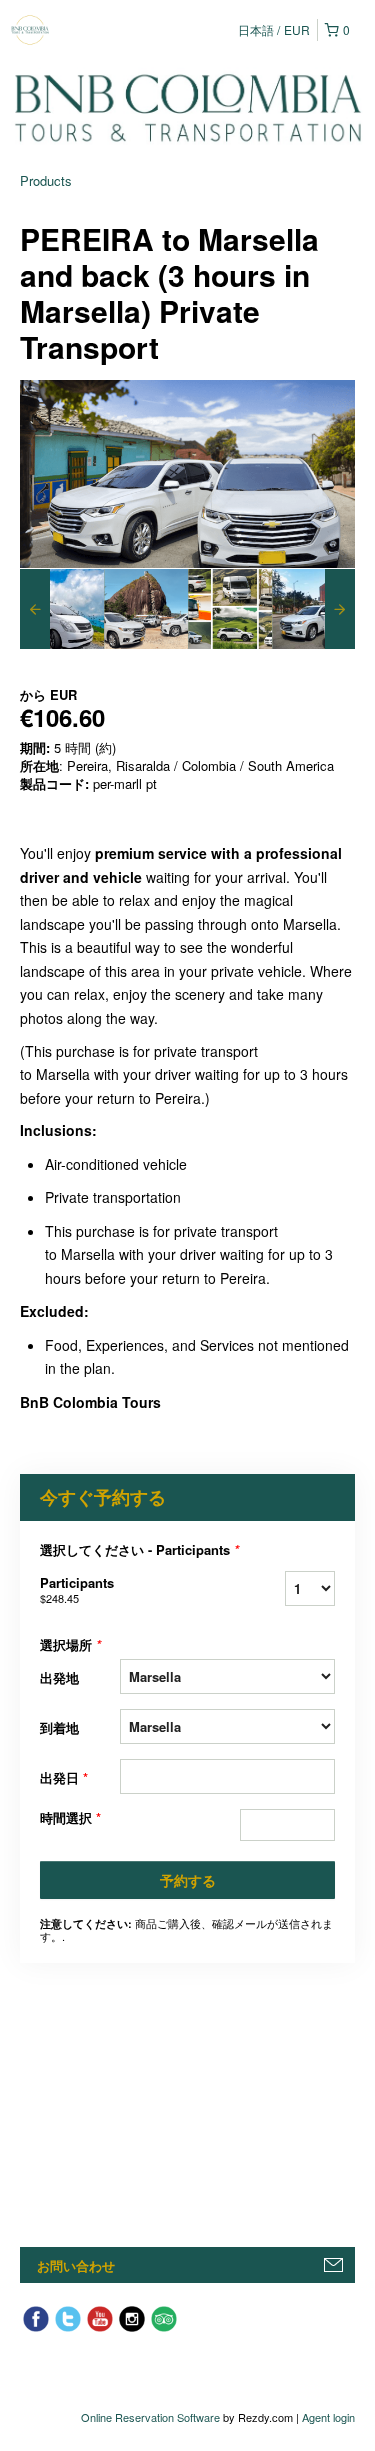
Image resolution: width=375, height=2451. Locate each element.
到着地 (59, 1727)
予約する (188, 1880)
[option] (62, 609)
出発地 (59, 1677)
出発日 (64, 1777)
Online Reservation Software (150, 2417)
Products (46, 180)
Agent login (328, 2417)
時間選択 (70, 1818)
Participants (77, 1589)
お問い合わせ (76, 2265)
